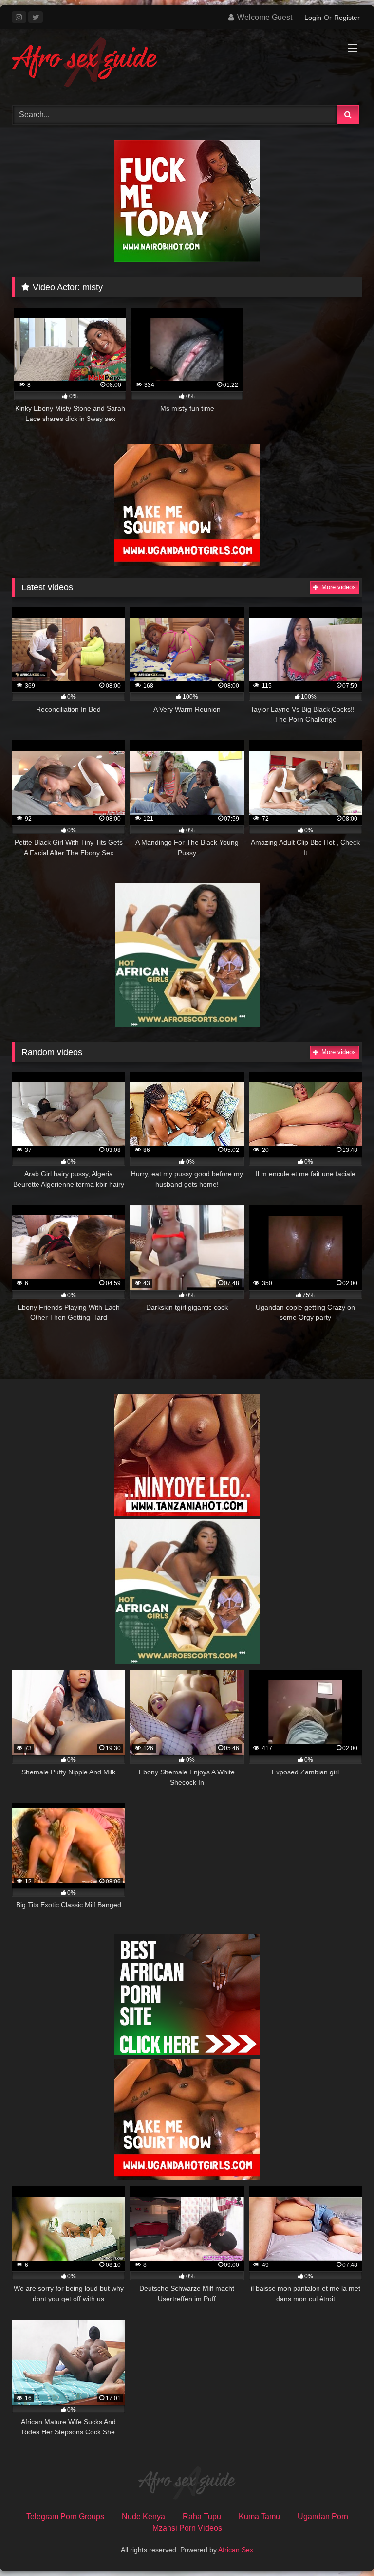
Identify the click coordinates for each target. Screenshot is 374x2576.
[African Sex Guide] (187, 64)
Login (313, 18)
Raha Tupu (202, 2516)
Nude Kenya (143, 2516)
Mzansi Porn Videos (187, 2528)
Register (347, 18)
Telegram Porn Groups (65, 2516)
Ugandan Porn (323, 2516)
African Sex (236, 2550)
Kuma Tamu (259, 2516)
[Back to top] (344, 2547)
